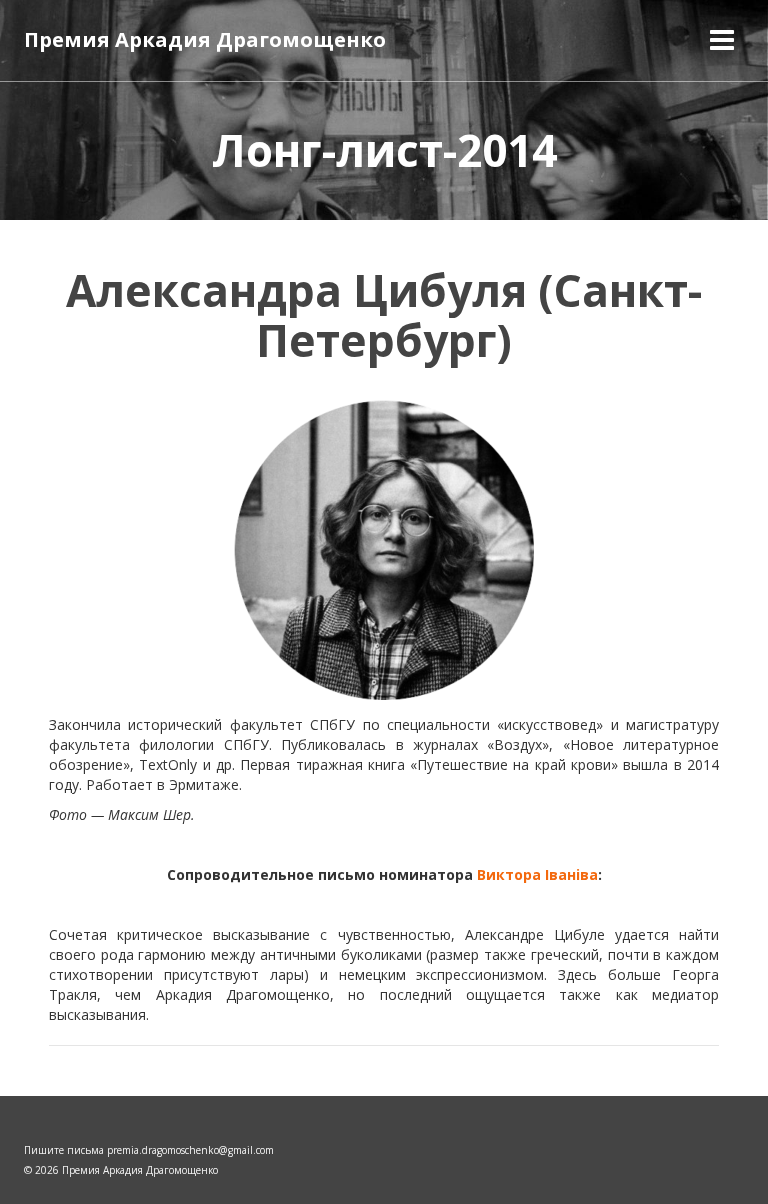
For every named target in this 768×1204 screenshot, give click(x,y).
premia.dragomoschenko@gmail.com (190, 1150)
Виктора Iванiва (537, 874)
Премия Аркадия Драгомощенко (205, 39)
